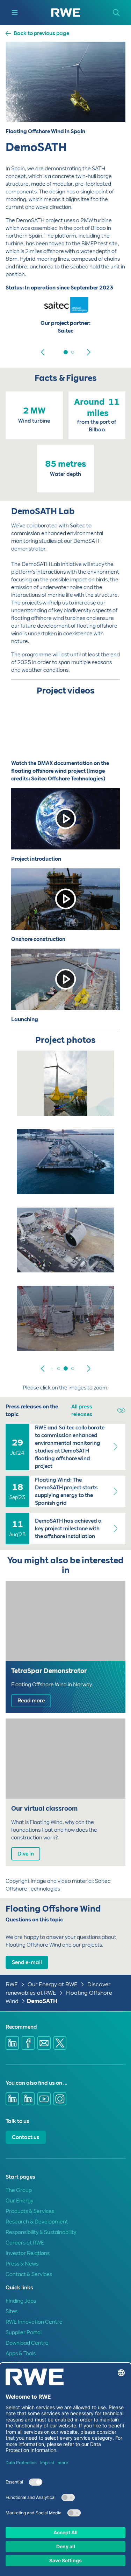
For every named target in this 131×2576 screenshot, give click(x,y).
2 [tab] (73, 352)
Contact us (26, 2137)
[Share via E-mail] (44, 2043)
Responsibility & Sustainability (41, 2232)
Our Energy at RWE (53, 1984)
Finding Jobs (21, 2301)
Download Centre (27, 2343)
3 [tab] (66, 1368)
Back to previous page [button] (41, 33)
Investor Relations (28, 2253)
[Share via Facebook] (28, 2043)
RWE (12, 1984)
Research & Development (37, 2222)
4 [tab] (73, 1368)
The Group (19, 2190)
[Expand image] (97, 1101)
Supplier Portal (24, 2332)
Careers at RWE (25, 2243)
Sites (12, 2311)
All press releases (82, 1410)
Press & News (22, 2264)
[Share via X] (60, 2043)
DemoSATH (42, 2001)
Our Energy (19, 2201)
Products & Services (30, 2211)
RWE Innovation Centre (34, 2322)
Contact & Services (29, 2274)
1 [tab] (66, 352)
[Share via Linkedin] (12, 2043)
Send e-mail (27, 1962)
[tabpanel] (65, 320)
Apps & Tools (21, 2353)
